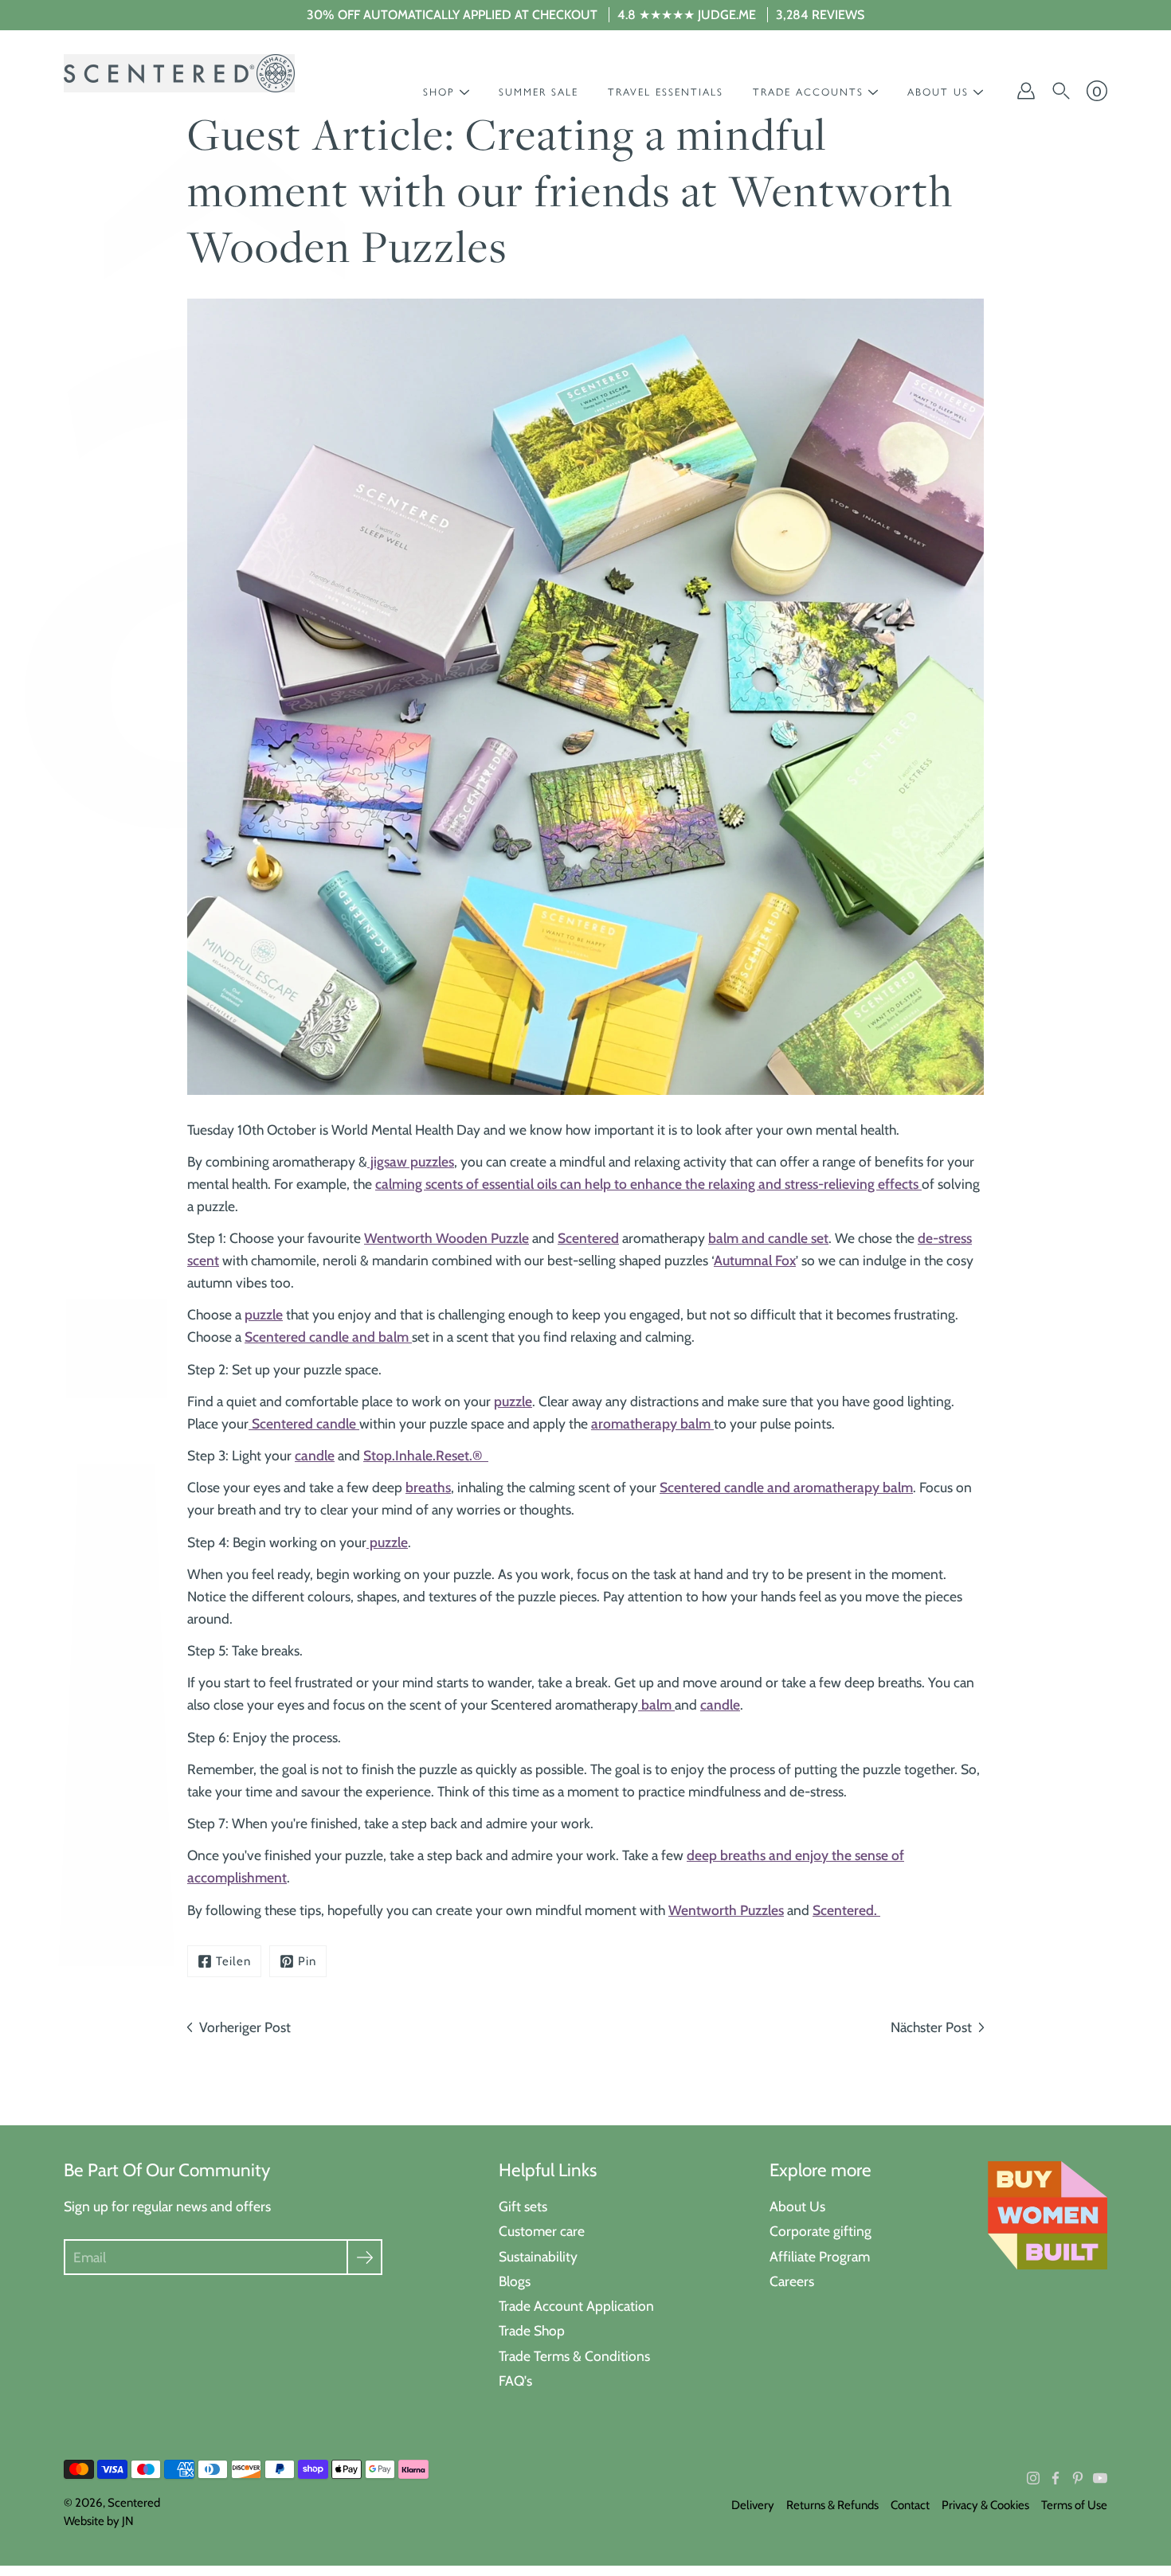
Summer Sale (539, 92)
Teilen (233, 1961)
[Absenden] (364, 2257)
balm (656, 1704)
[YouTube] (1100, 2478)
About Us (797, 2206)
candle (315, 1455)
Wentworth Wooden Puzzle (446, 1238)
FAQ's (515, 2381)
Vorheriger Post (245, 2027)
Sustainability (538, 2256)
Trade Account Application (576, 2306)
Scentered (588, 1238)
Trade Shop (532, 2330)
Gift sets (523, 2206)
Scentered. (845, 1910)
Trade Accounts (808, 92)
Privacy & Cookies (985, 2505)
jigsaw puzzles (411, 1161)
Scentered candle (304, 1423)
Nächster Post (931, 2027)
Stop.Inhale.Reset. (418, 1455)
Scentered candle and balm (328, 1337)
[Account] (1026, 91)
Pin (307, 1961)
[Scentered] (179, 73)
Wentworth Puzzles (726, 1910)
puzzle (264, 1314)
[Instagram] (1033, 2478)
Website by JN (99, 2521)
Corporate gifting (820, 2231)
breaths (428, 1487)
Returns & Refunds (832, 2505)
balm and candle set (768, 1238)
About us (938, 92)
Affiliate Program (820, 2256)
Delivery (753, 2505)
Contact (910, 2505)
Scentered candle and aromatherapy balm (786, 1487)
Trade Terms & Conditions (574, 2356)
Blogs (515, 2281)
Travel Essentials (666, 92)
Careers (792, 2281)
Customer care (542, 2231)
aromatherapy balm (652, 1423)
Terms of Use (1074, 2505)
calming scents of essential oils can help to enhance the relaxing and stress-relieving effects (648, 1184)
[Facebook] (1055, 2478)
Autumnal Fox (755, 1260)
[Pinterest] (1078, 2478)
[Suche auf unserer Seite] (1061, 91)
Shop (439, 92)
